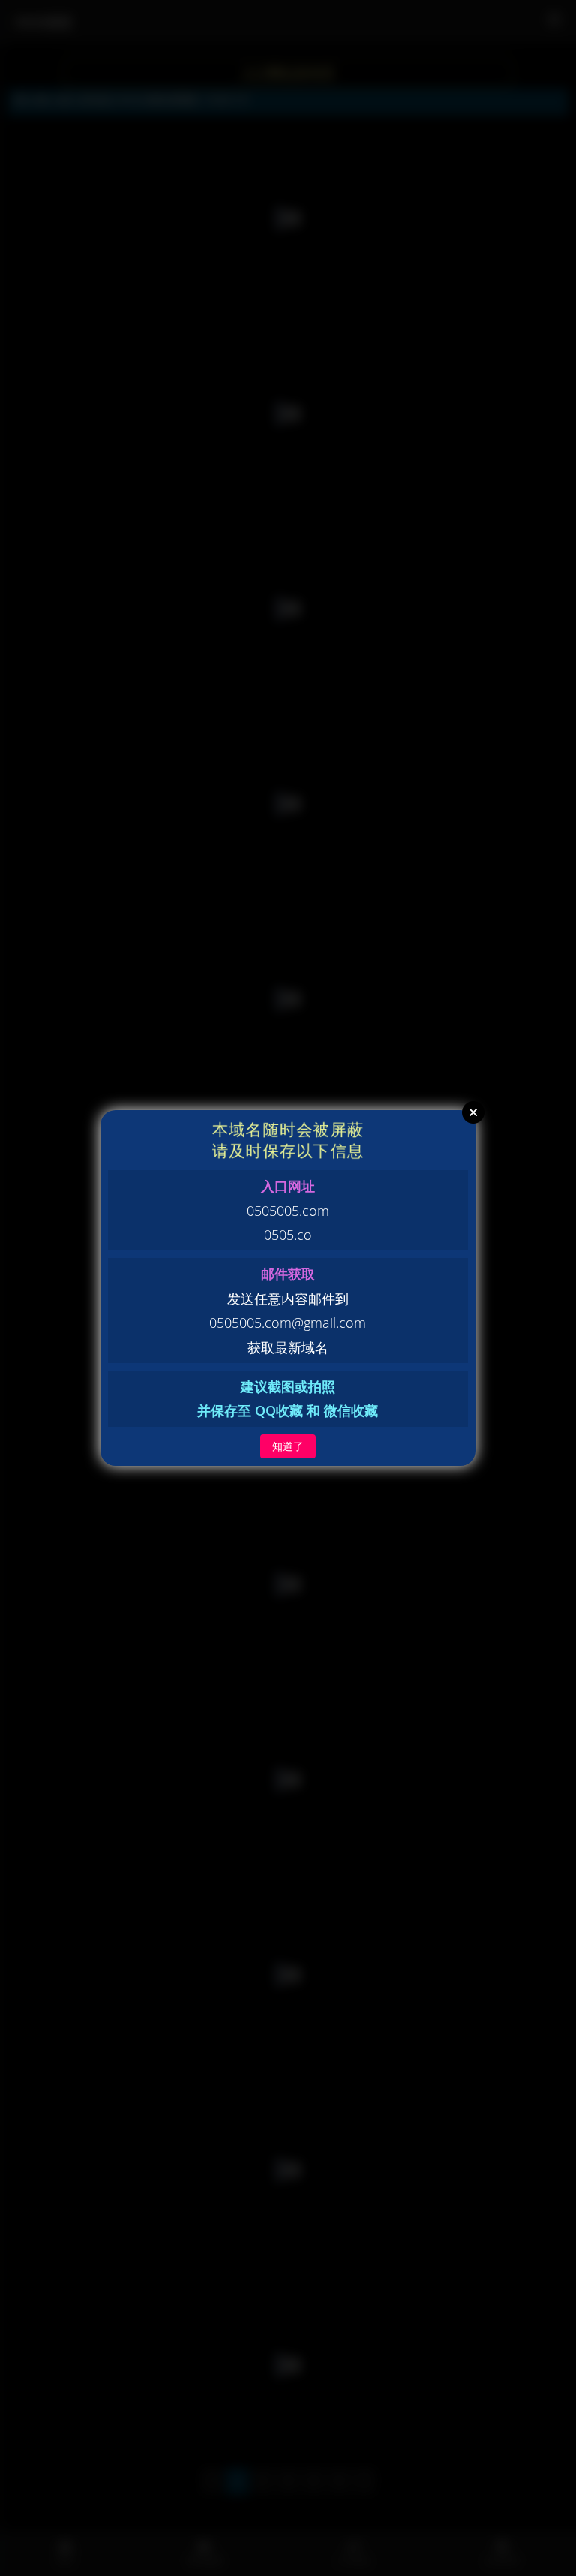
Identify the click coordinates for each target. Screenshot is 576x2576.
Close (473, 1112)
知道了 (288, 1446)
